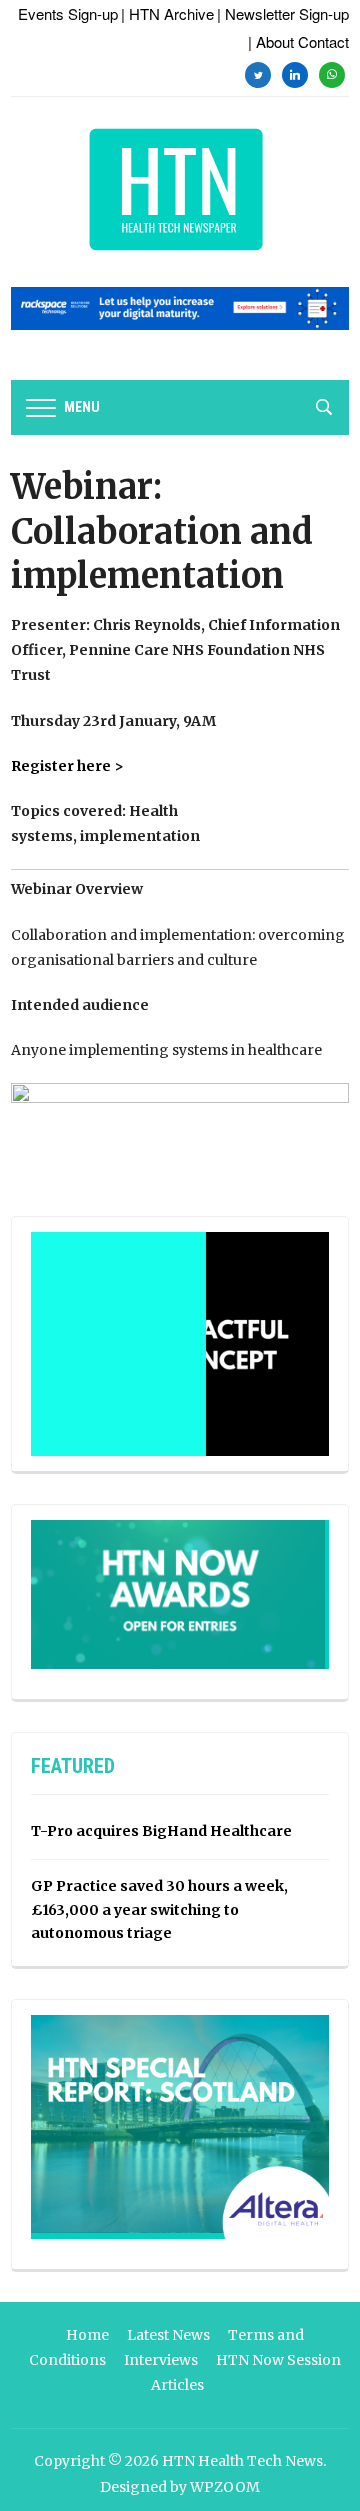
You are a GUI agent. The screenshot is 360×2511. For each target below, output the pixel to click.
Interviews (161, 2360)
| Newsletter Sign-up (283, 13)
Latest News (168, 2335)
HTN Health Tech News (242, 2461)
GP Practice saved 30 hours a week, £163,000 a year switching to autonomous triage (159, 1910)
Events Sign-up (68, 13)
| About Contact (298, 41)
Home (87, 2335)
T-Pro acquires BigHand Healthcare (161, 1831)
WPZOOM (225, 2487)
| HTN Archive (167, 13)
